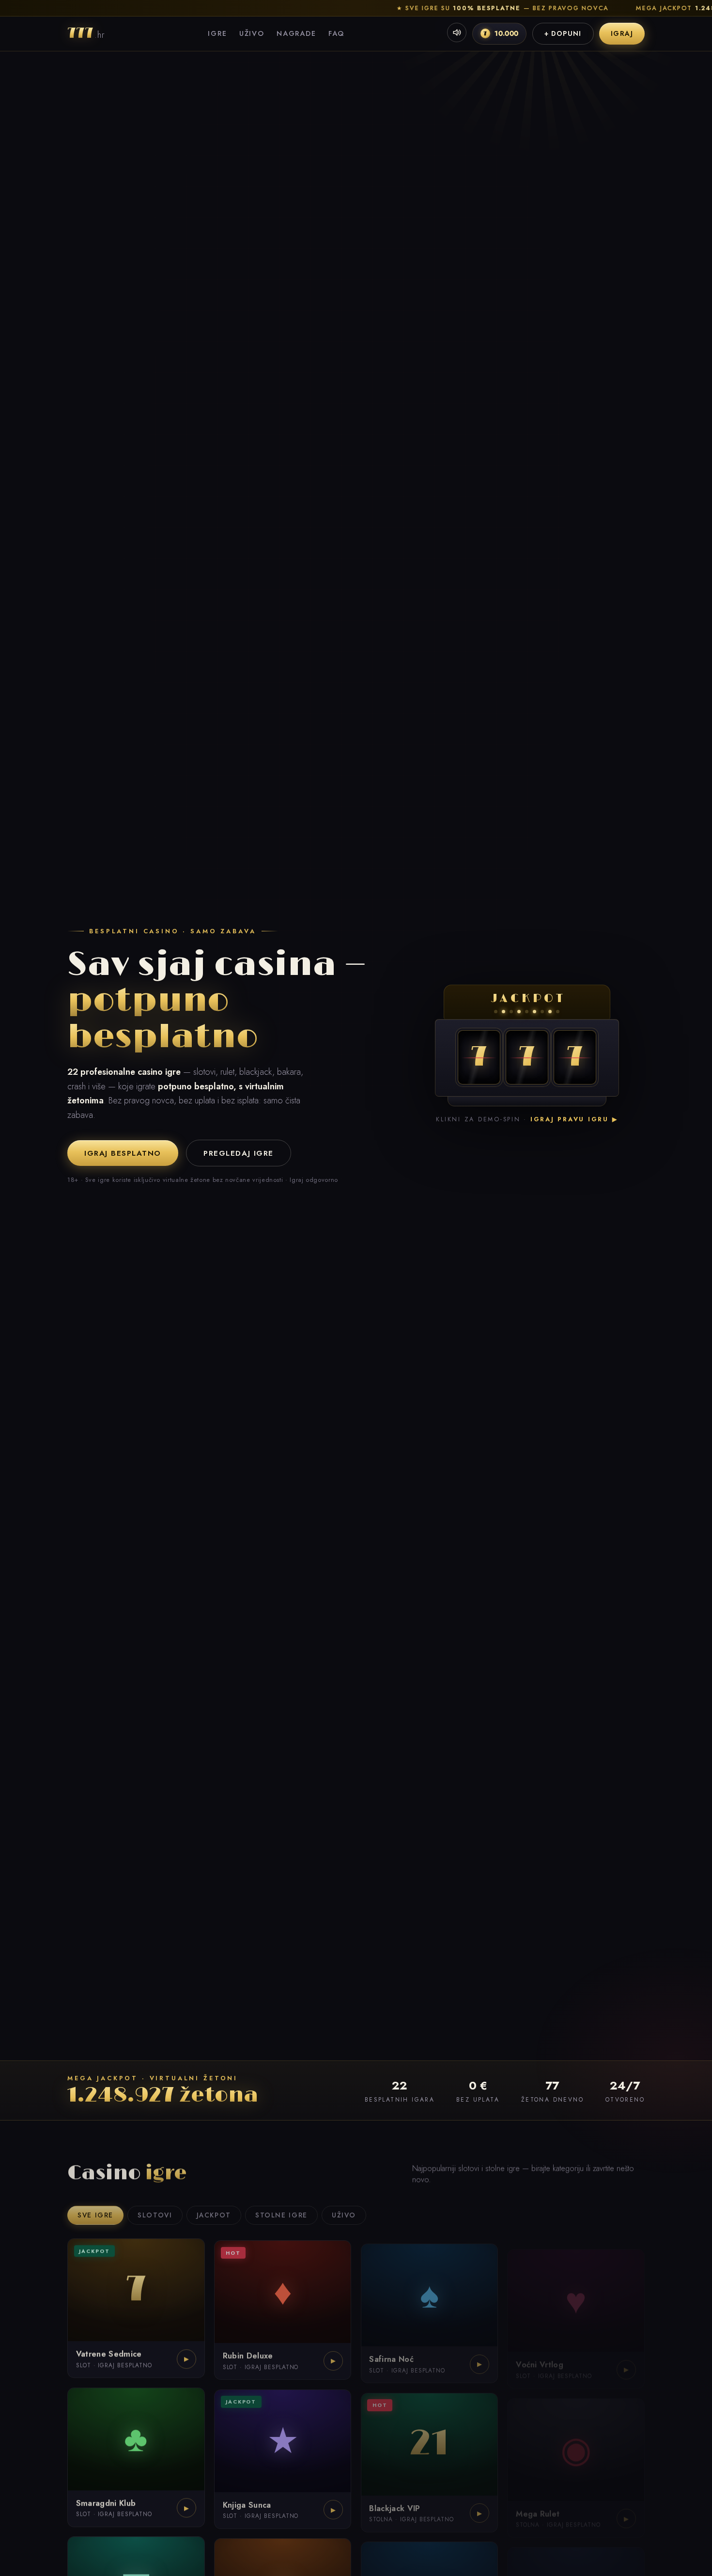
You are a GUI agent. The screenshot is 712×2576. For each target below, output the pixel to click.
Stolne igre (281, 2211)
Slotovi (155, 2211)
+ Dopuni (563, 33)
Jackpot (214, 2211)
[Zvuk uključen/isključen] (457, 32)
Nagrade (296, 33)
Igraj (622, 33)
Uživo (252, 33)
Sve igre (95, 2211)
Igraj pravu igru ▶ (574, 1119)
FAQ (336, 33)
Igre (217, 33)
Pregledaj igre (238, 1153)
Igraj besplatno (123, 1153)
